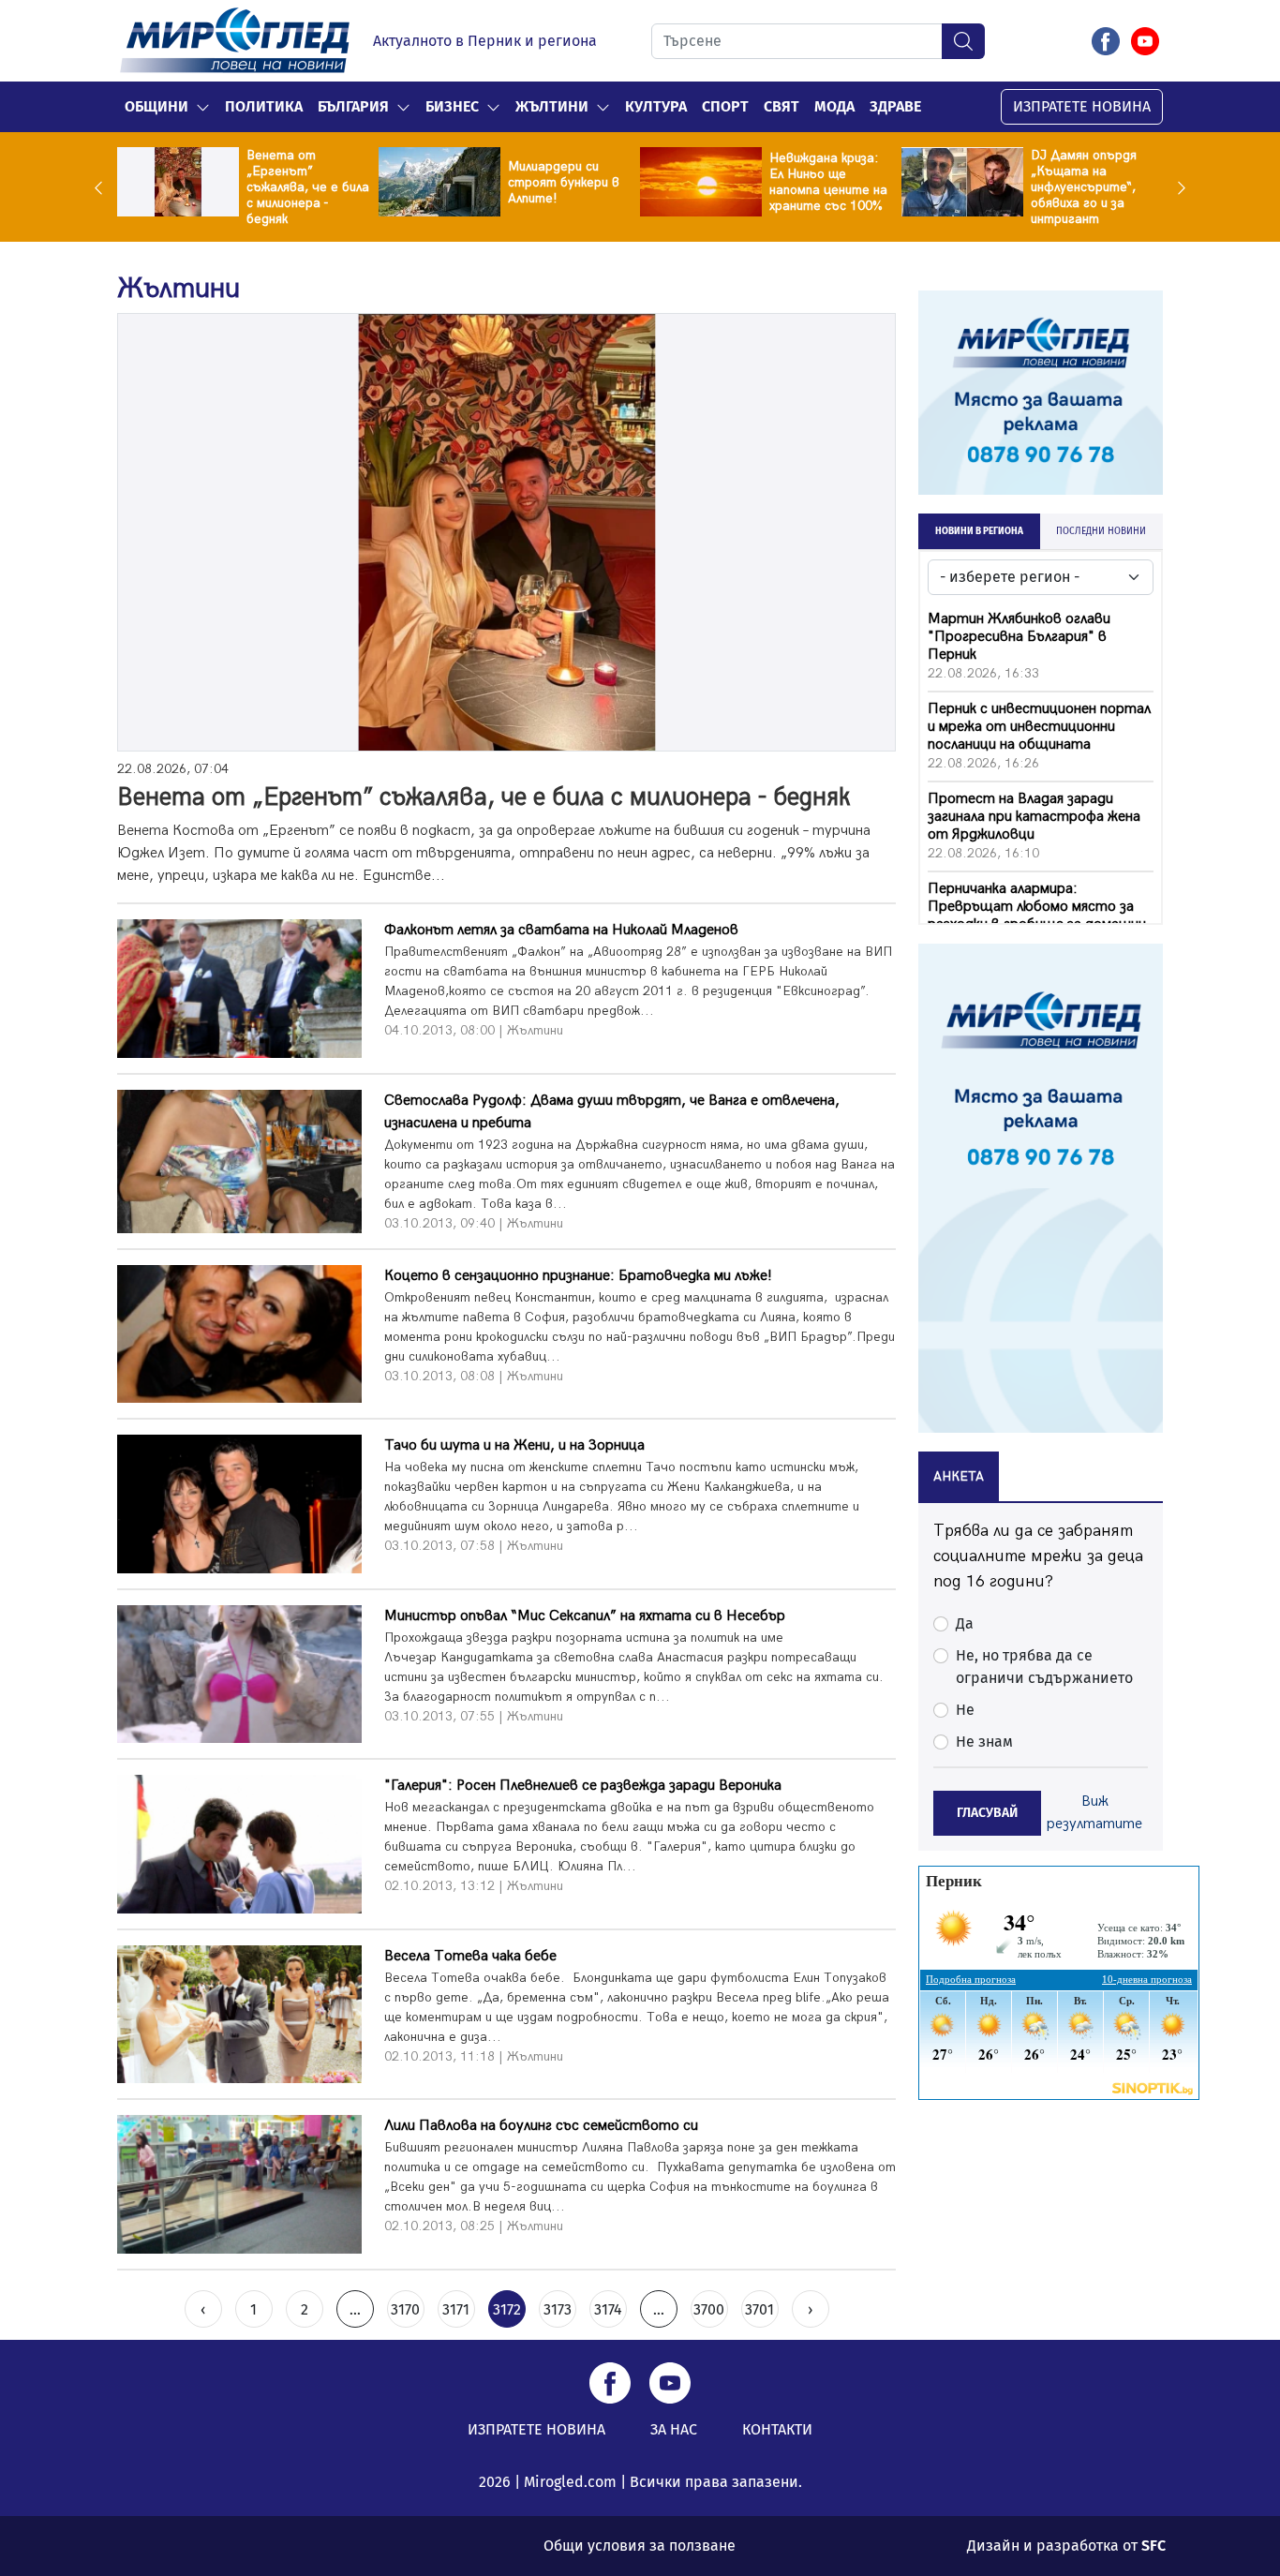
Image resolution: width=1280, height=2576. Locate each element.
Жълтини (552, 106)
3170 (405, 2309)
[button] (203, 107)
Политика (264, 106)
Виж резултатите (1094, 1813)
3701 (759, 2309)
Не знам (984, 1742)
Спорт (725, 106)
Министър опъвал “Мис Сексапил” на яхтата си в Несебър (585, 1616)
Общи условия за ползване (640, 2546)
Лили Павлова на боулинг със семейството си (541, 2126)
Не (965, 1710)
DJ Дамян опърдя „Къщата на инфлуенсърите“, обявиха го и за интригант (1084, 187)
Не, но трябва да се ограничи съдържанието (1044, 1667)
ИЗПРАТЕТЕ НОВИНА (1082, 106)
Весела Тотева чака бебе (470, 1956)
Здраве (895, 106)
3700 (709, 2309)
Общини (156, 106)
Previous (103, 187)
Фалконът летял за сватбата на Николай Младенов (561, 930)
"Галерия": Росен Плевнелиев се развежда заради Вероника (583, 1786)
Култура (656, 106)
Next (1177, 187)
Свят (781, 106)
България (353, 106)
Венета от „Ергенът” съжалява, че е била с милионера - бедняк (308, 187)
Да (965, 1623)
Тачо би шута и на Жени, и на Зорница (514, 1445)
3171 (456, 2309)
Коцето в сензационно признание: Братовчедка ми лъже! (578, 1276)
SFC (1153, 2546)
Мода (834, 106)
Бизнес (452, 106)
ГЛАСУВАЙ (987, 1813)
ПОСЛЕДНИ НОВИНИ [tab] (1101, 531)
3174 (608, 2309)
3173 (558, 2309)
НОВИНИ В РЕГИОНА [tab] (979, 531)
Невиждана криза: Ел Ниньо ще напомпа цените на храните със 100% (828, 182)
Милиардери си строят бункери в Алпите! (564, 182)
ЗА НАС (674, 2429)
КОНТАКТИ (777, 2429)
